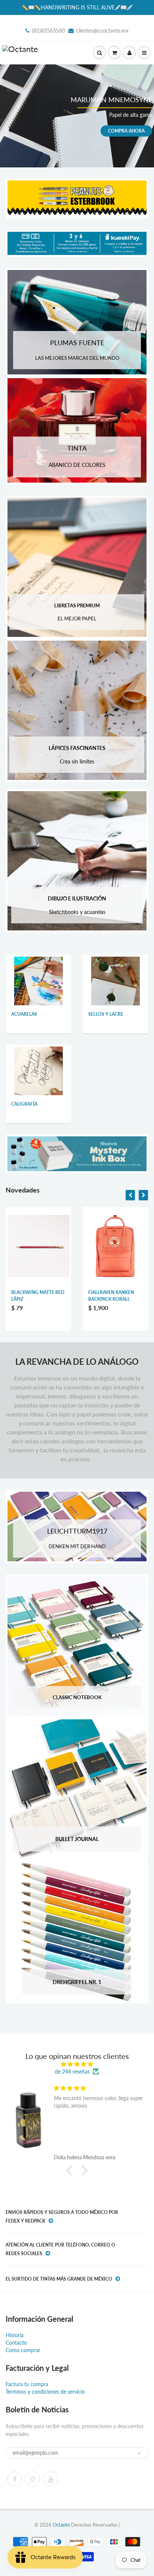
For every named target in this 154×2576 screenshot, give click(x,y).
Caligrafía (24, 1104)
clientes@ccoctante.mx (102, 31)
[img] (77, 2064)
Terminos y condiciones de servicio (45, 2392)
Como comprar (23, 2350)
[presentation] (130, 1195)
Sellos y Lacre (106, 1014)
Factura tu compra (27, 2384)
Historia (15, 2335)
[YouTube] (50, 2479)
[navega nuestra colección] (38, 980)
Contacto (16, 2343)
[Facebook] (15, 2479)
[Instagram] (33, 2479)
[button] (71, 2171)
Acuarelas (24, 1014)
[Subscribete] (139, 2453)
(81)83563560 (48, 31)
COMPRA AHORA (126, 130)
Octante (61, 2525)
